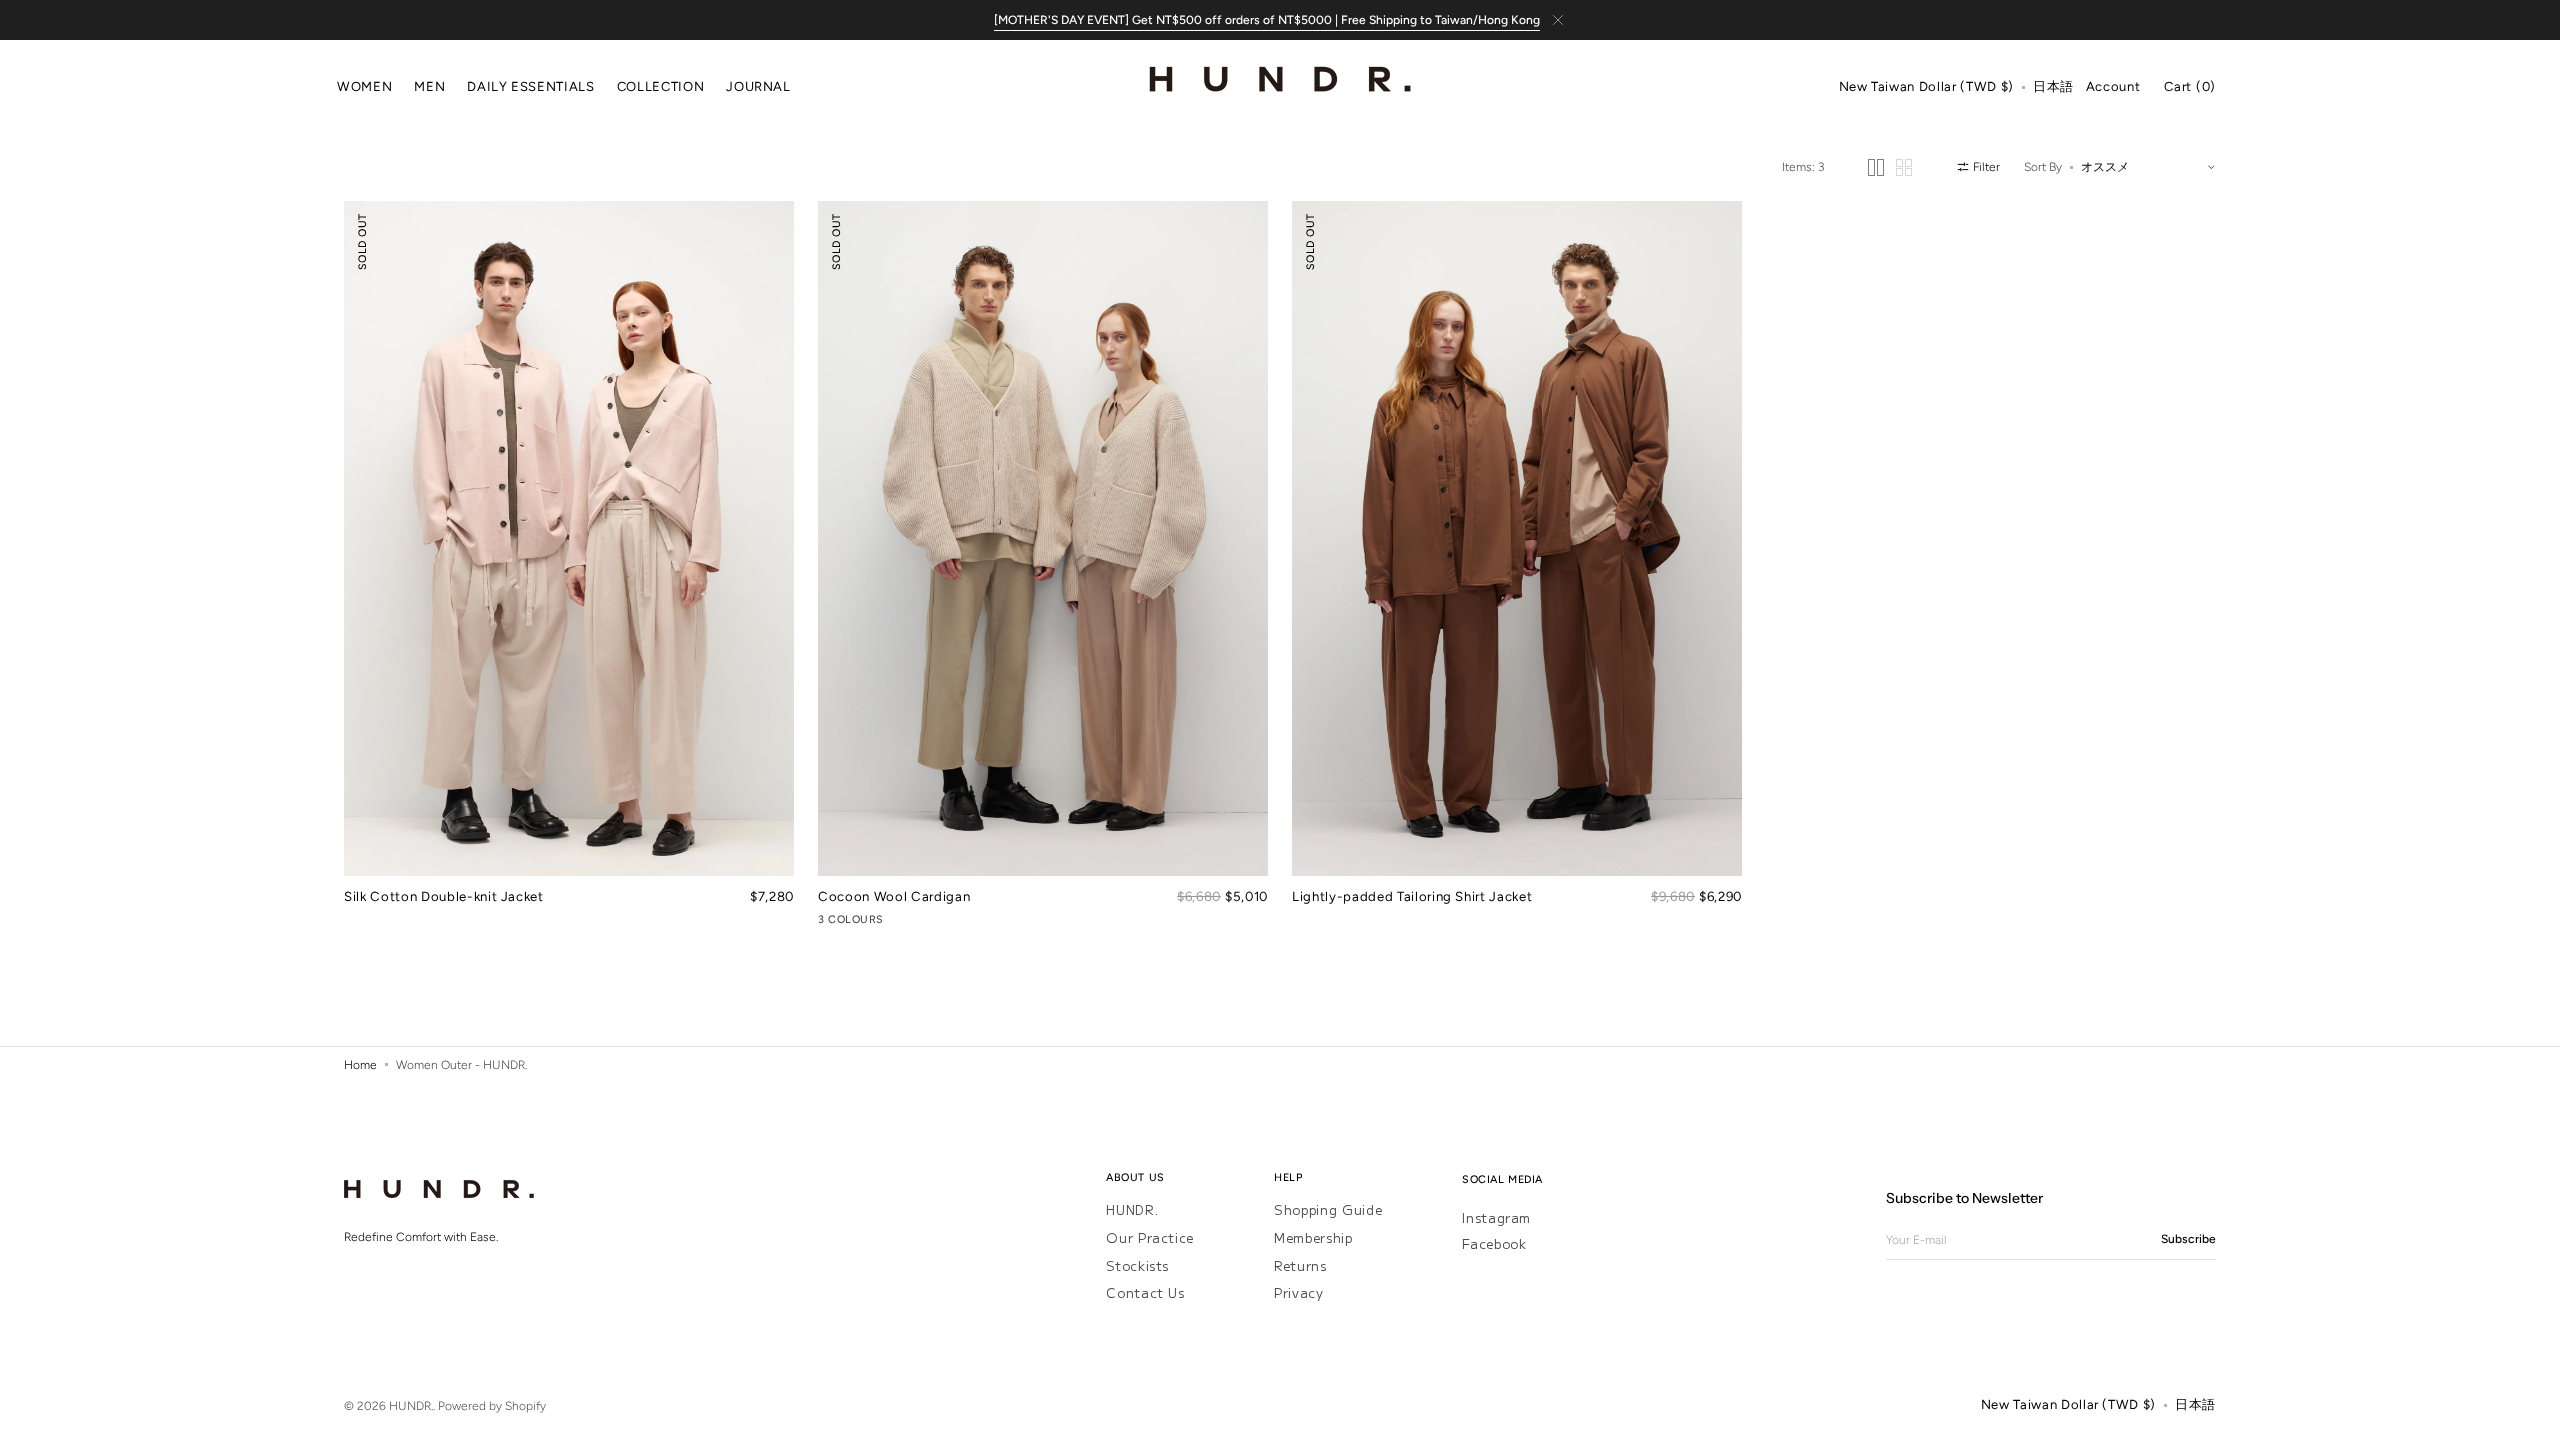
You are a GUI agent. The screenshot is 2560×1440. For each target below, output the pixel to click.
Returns (1300, 1265)
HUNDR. (1132, 1210)
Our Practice (1150, 1237)
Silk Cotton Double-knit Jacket (444, 896)
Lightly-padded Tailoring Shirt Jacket (1412, 896)
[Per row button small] (1904, 167)
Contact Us (1145, 1292)
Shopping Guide (1328, 1210)
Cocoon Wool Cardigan (894, 896)
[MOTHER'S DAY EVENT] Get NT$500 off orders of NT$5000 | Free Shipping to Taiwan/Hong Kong (1267, 20)
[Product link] (569, 566)
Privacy (1299, 1292)
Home (360, 1065)
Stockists (1137, 1265)
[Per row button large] (1876, 167)
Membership (1313, 1237)
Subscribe (2188, 1239)
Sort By (2043, 167)
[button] (1926, 88)
